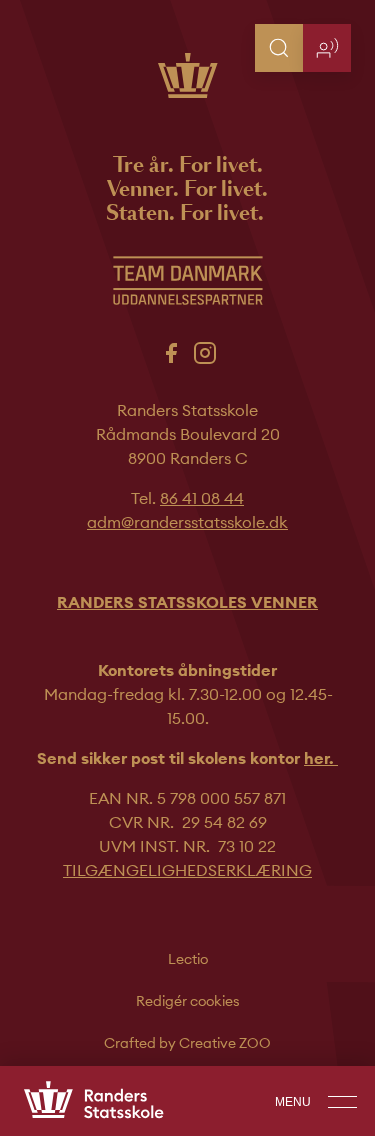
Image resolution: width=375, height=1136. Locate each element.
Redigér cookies (188, 1001)
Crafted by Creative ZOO (187, 1043)
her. (321, 758)
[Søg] (279, 48)
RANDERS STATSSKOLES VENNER (187, 602)
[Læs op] (327, 48)
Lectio (188, 959)
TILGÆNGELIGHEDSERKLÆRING (187, 870)
